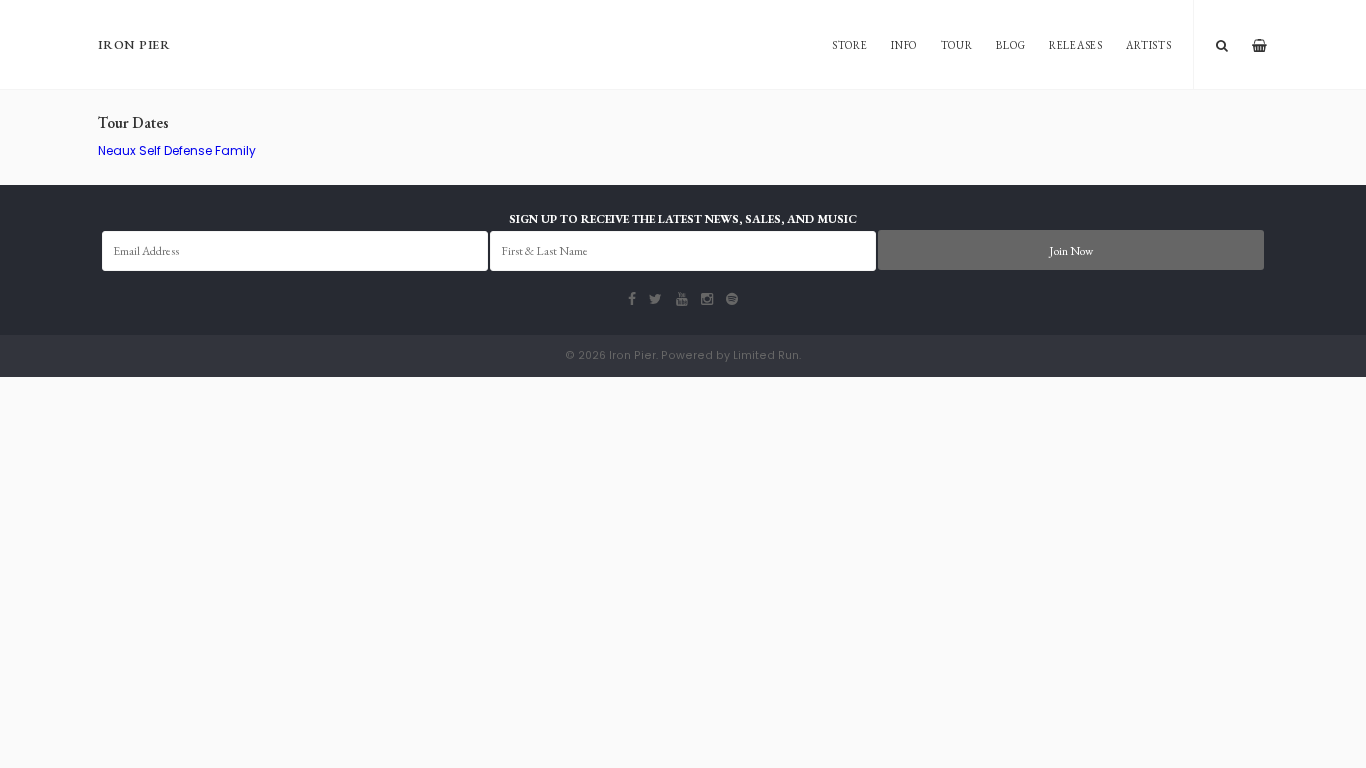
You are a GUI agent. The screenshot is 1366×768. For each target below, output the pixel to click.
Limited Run (766, 355)
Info (904, 45)
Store (850, 45)
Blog (1010, 45)
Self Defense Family (197, 150)
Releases (1076, 45)
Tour (957, 45)
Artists (1148, 45)
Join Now (1071, 251)
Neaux (117, 150)
